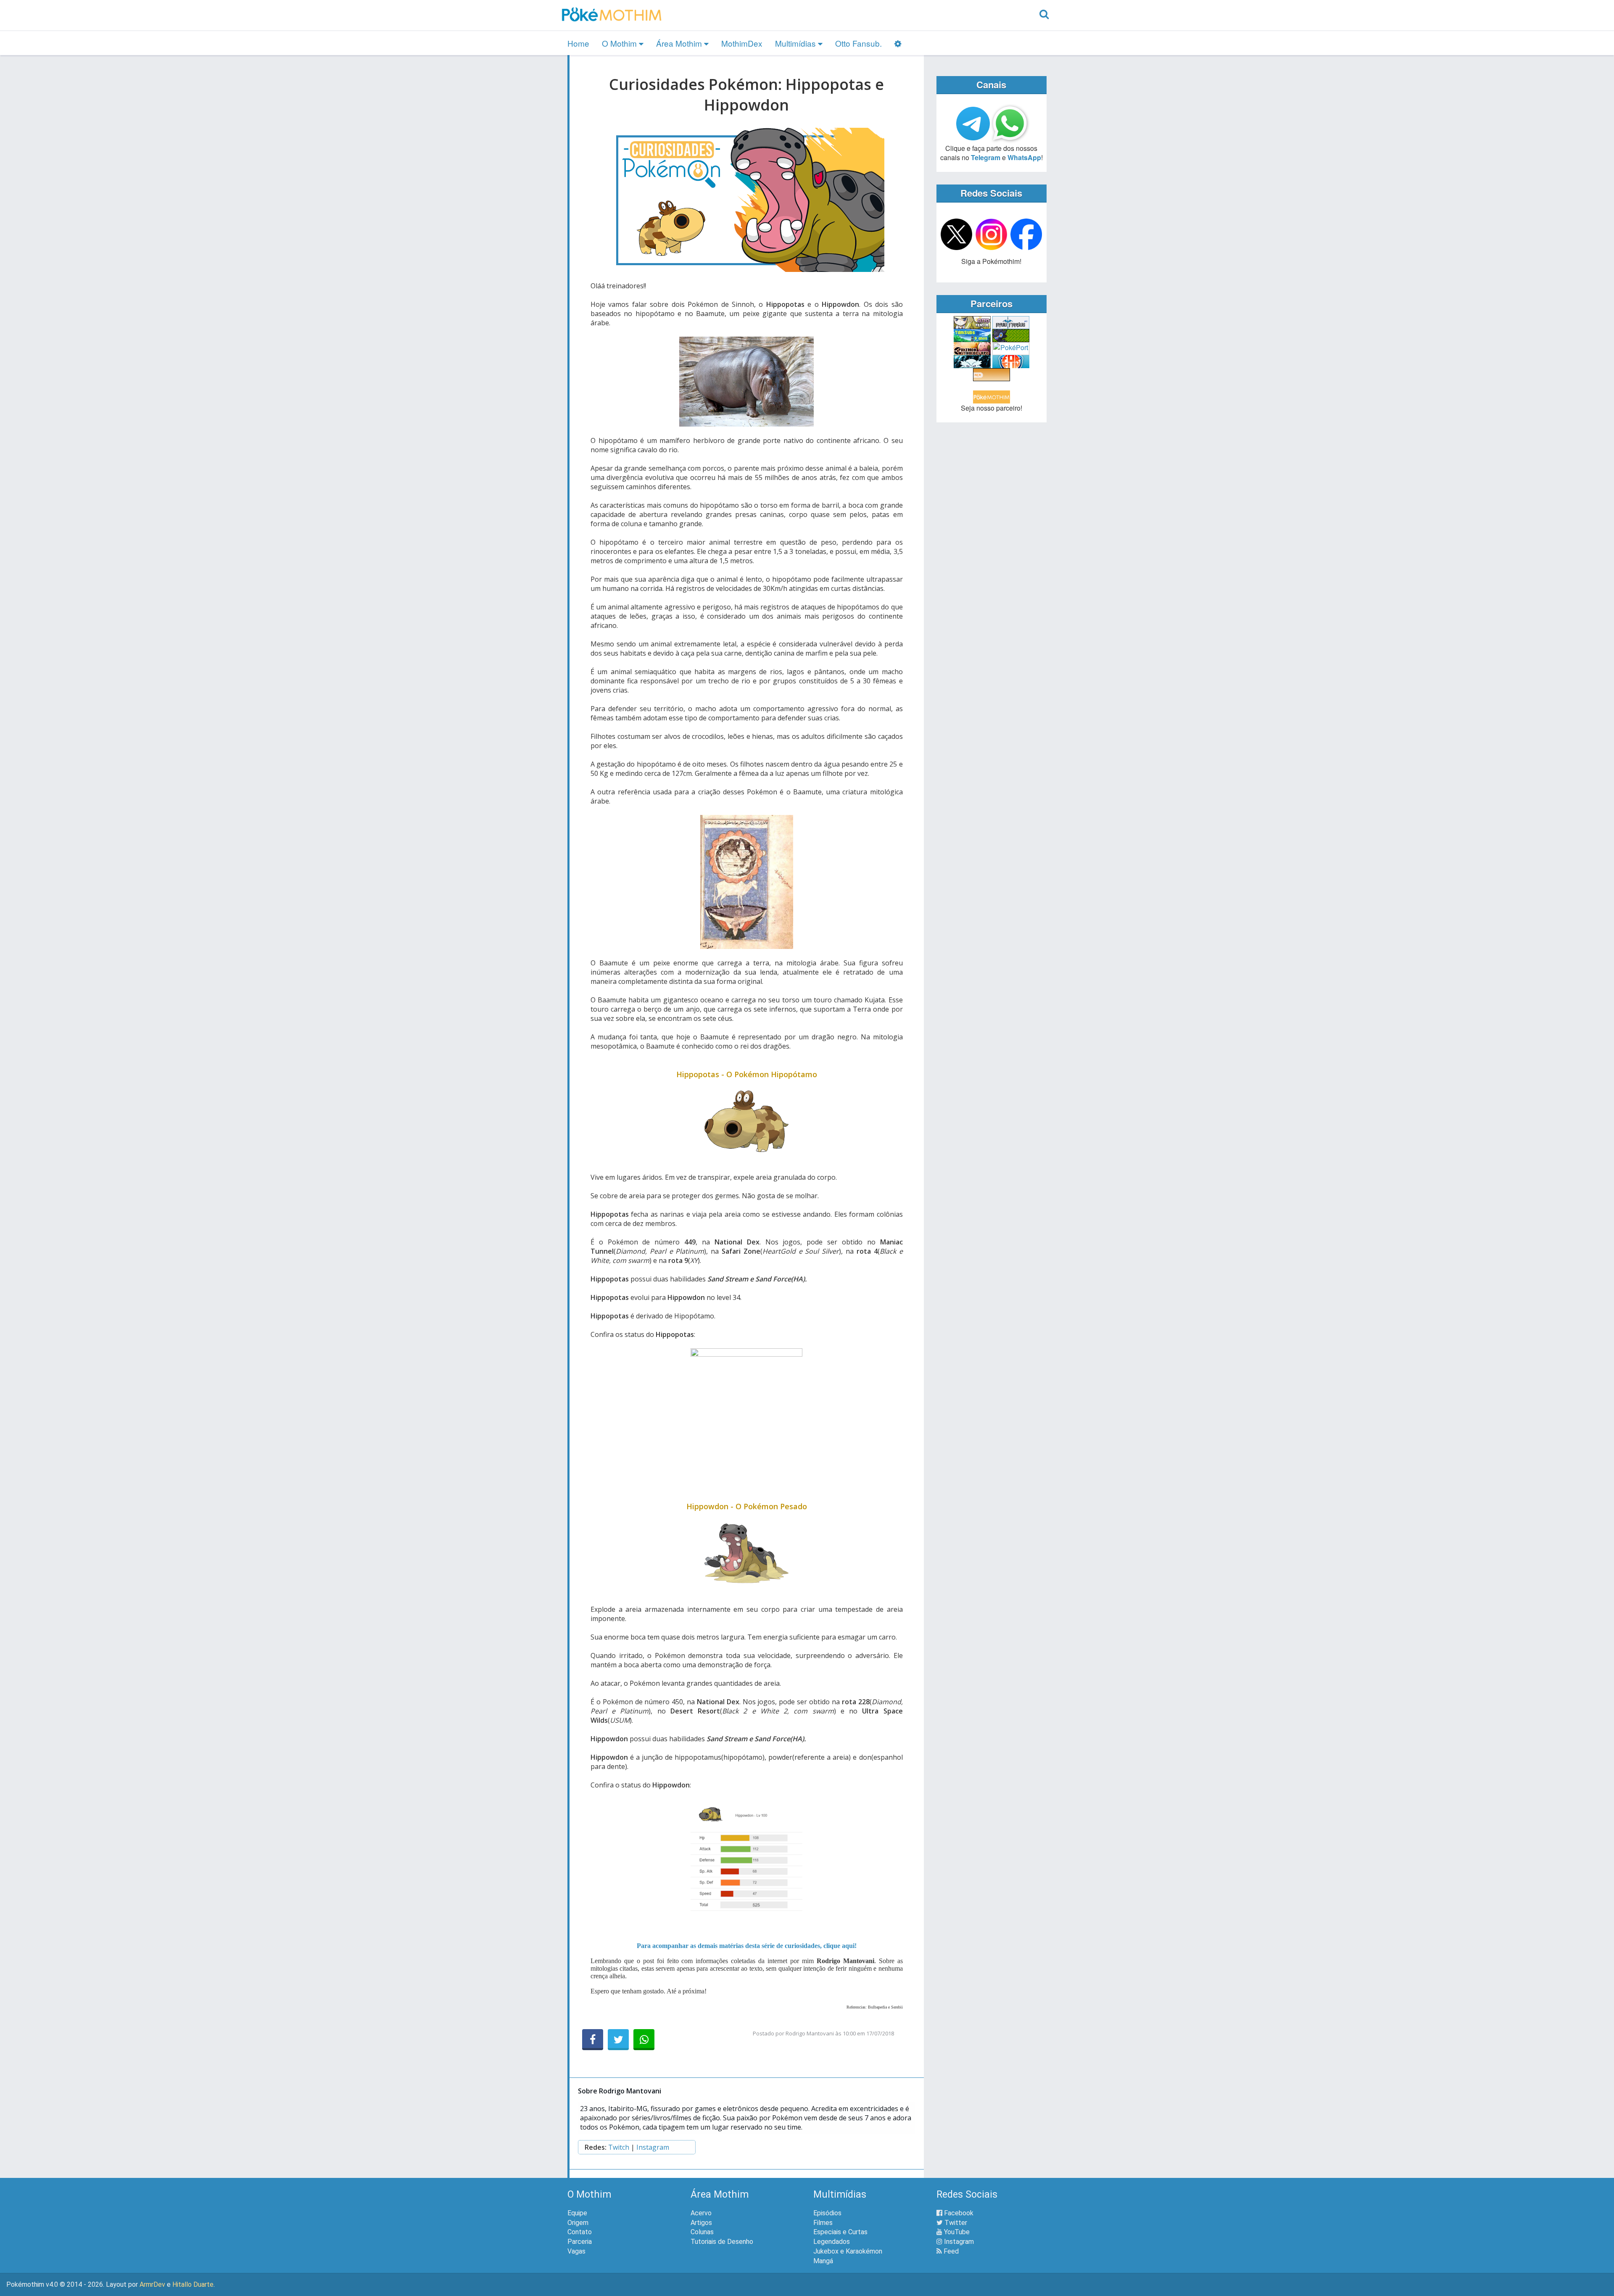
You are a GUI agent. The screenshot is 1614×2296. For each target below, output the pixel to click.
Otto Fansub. (858, 43)
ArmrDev (152, 2284)
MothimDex (742, 43)
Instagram (653, 2147)
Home (578, 43)
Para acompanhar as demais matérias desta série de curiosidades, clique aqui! (747, 1946)
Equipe (577, 2213)
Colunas (702, 2232)
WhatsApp (1024, 157)
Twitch (619, 2147)
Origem (578, 2223)
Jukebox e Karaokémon (848, 2251)
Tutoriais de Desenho (722, 2242)
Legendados (832, 2242)
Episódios (827, 2213)
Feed (950, 2251)
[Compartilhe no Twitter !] (618, 2040)
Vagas (576, 2251)
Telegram (986, 157)
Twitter (955, 2223)
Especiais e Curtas (840, 2232)
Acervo (701, 2213)
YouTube (956, 2232)
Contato (580, 2232)
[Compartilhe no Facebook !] (593, 2040)
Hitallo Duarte (193, 2284)
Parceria (580, 2242)
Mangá (823, 2261)
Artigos (701, 2223)
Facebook (958, 2213)
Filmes (823, 2223)
